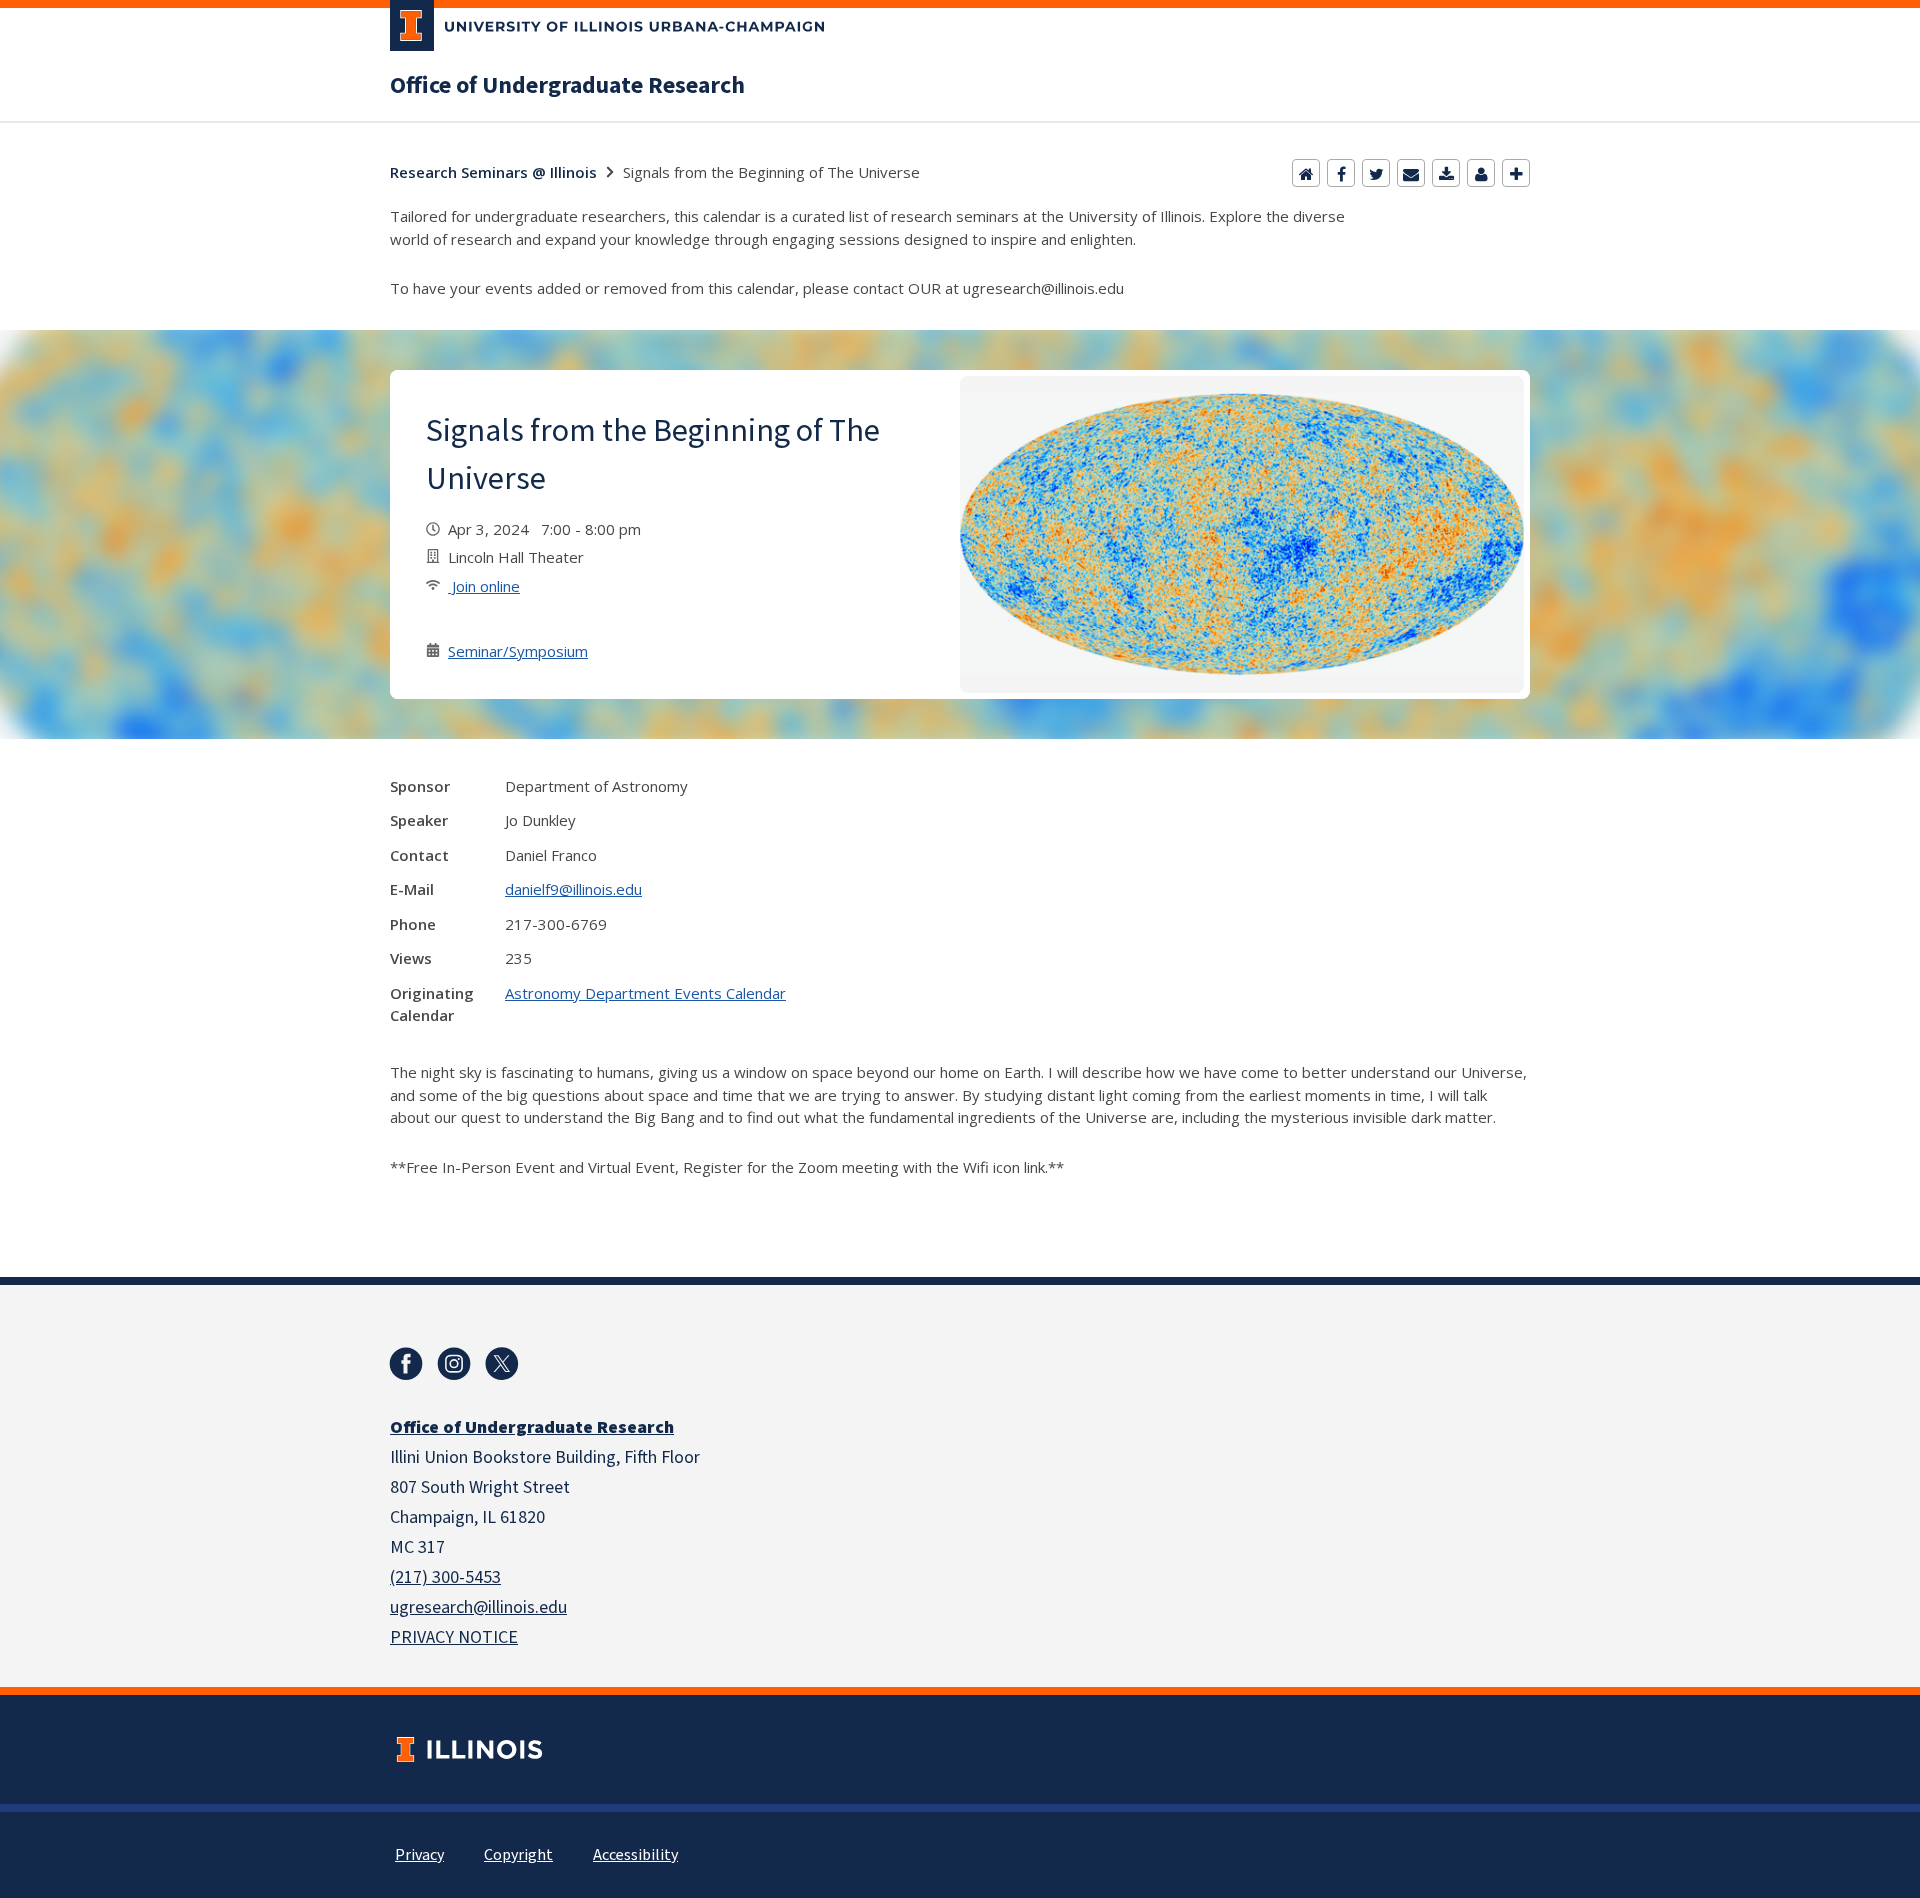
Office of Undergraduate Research (567, 86)
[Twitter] (1376, 173)
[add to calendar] (1446, 173)
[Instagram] (454, 1364)
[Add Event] (1516, 173)
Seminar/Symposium (518, 651)
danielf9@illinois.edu (573, 889)
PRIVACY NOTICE (454, 1637)
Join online (484, 586)
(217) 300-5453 (445, 1577)
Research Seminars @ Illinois (493, 172)
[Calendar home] (1306, 173)
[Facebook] (1341, 173)
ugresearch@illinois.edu (478, 1607)
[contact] (1481, 173)
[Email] (1411, 173)
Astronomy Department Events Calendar (645, 993)
